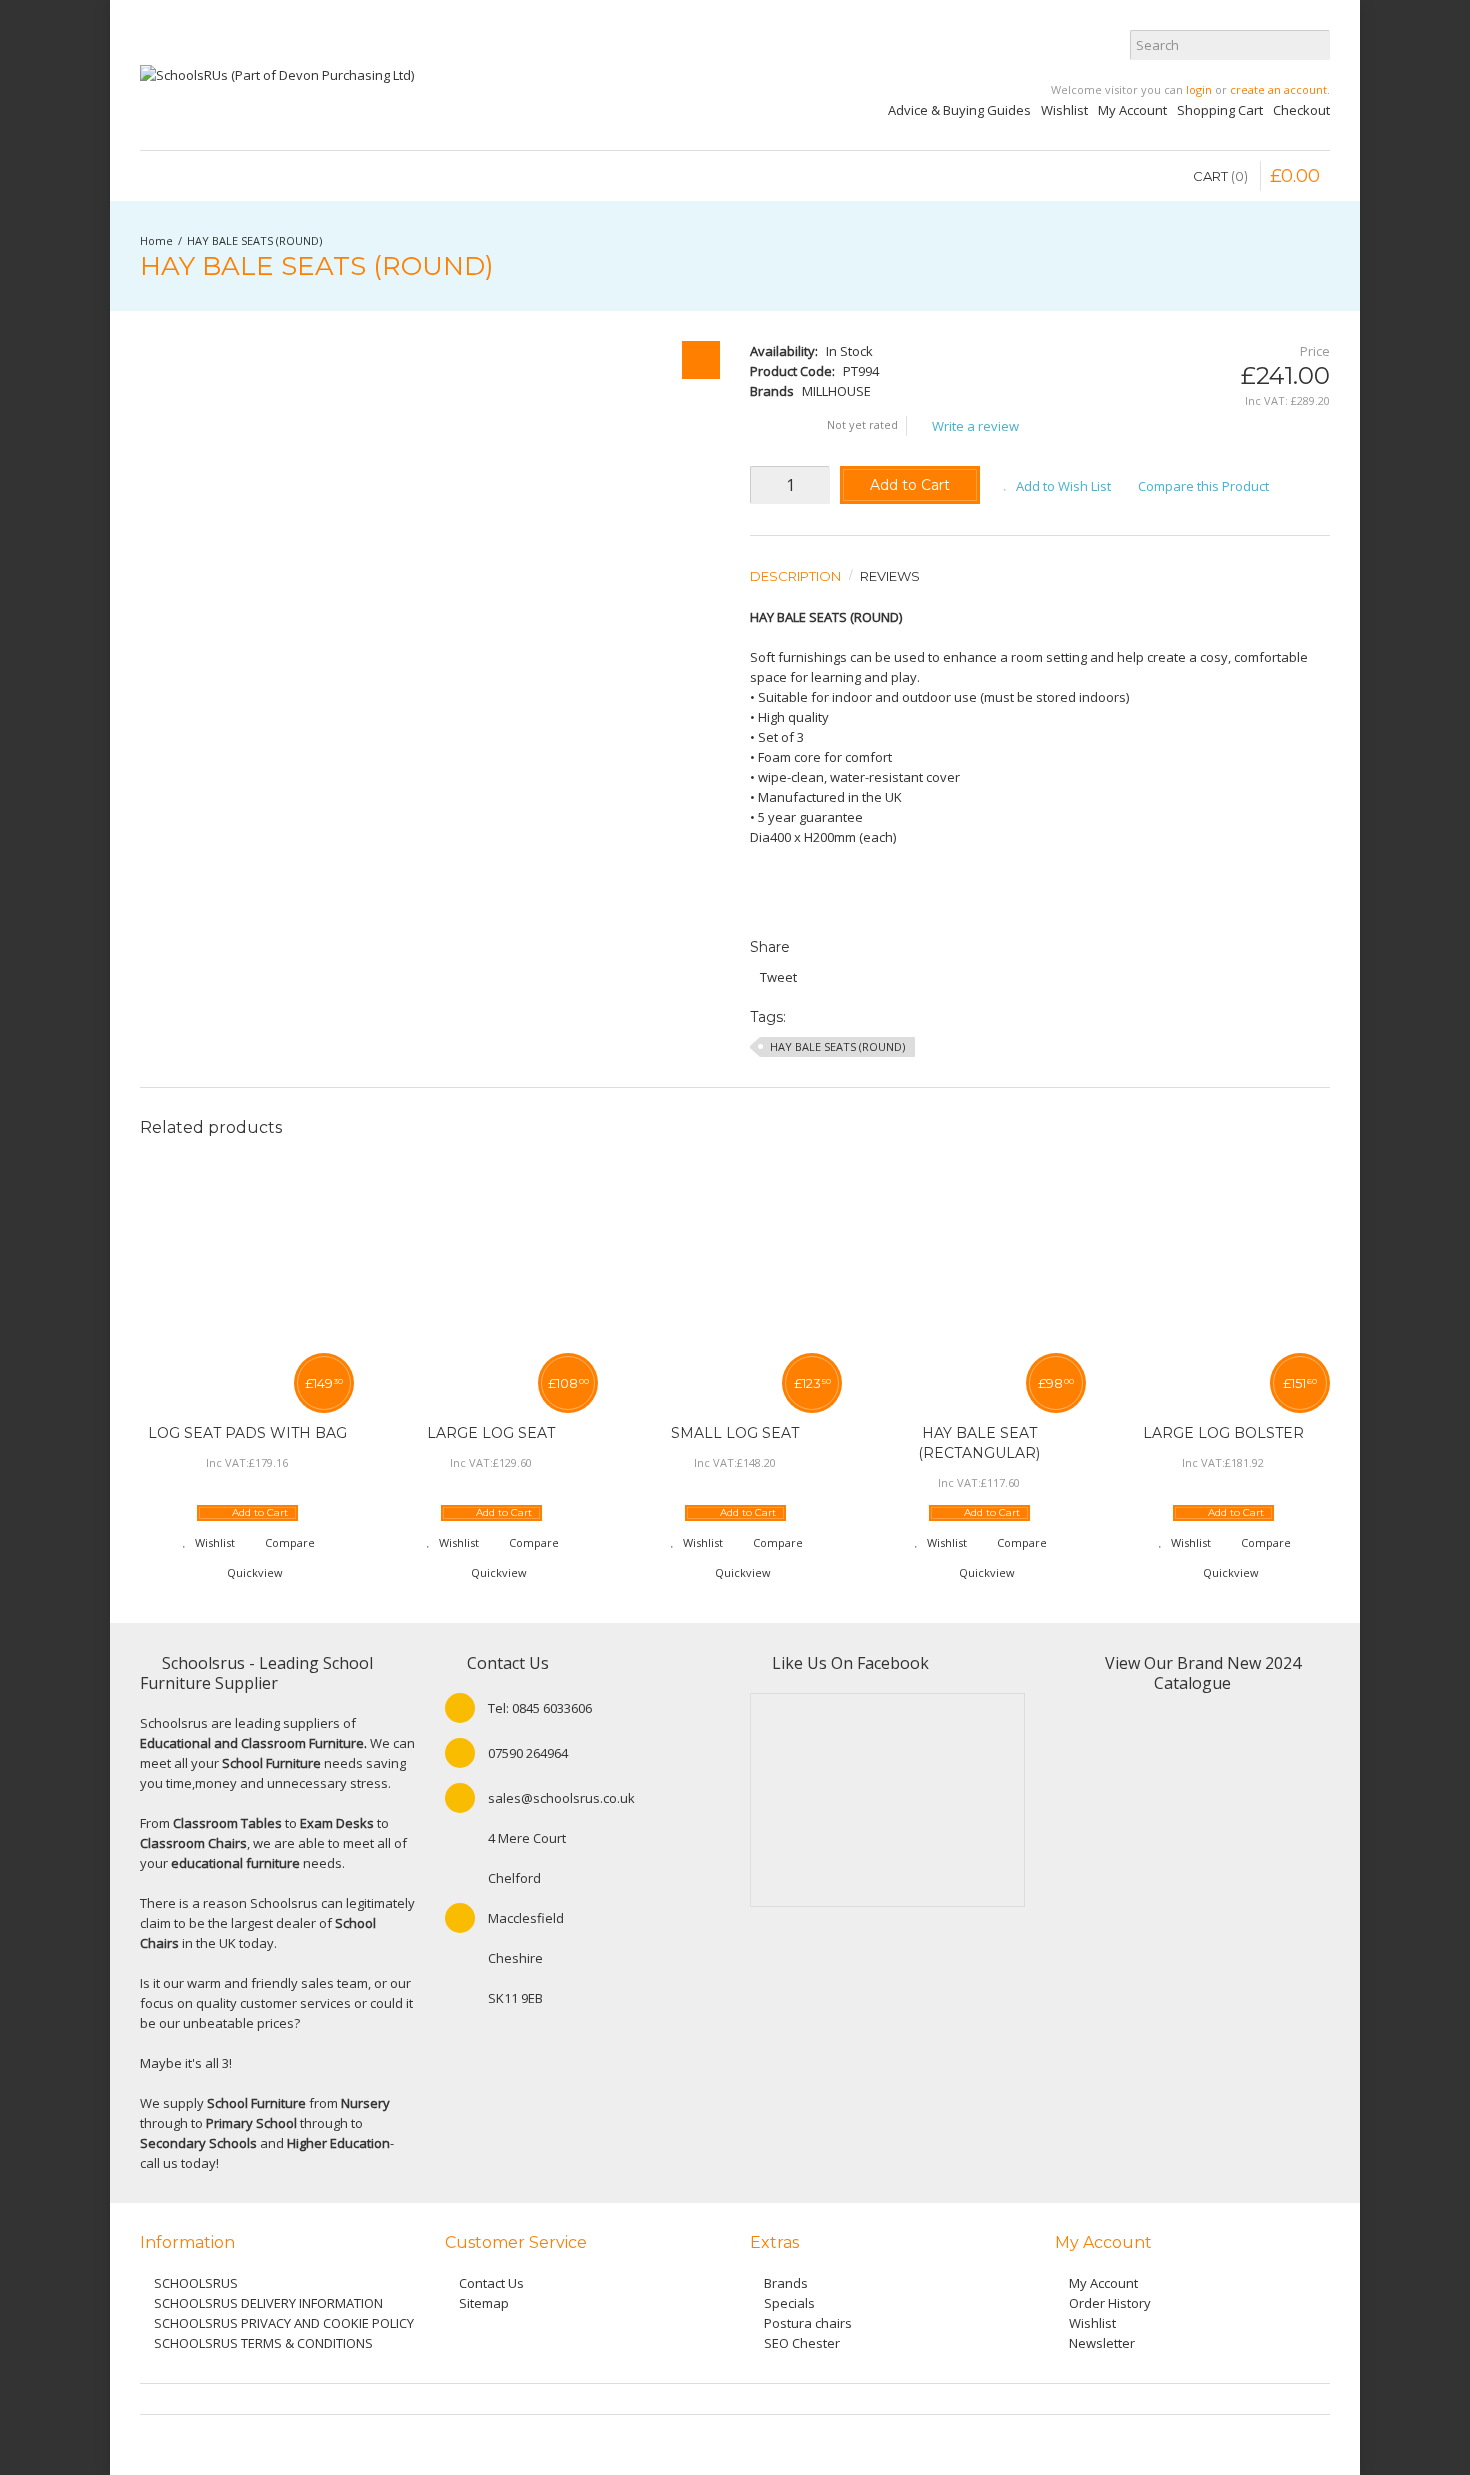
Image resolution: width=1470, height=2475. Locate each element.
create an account (1278, 89)
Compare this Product (1203, 486)
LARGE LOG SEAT (491, 1433)
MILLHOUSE (836, 391)
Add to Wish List (1063, 486)
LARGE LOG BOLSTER (1223, 1433)
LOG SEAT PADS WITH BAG (247, 1433)
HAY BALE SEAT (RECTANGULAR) (979, 1443)
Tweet (778, 977)
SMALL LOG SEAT (735, 1433)
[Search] (1315, 45)
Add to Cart (910, 485)
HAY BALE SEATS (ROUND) (254, 240)
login (1199, 89)
